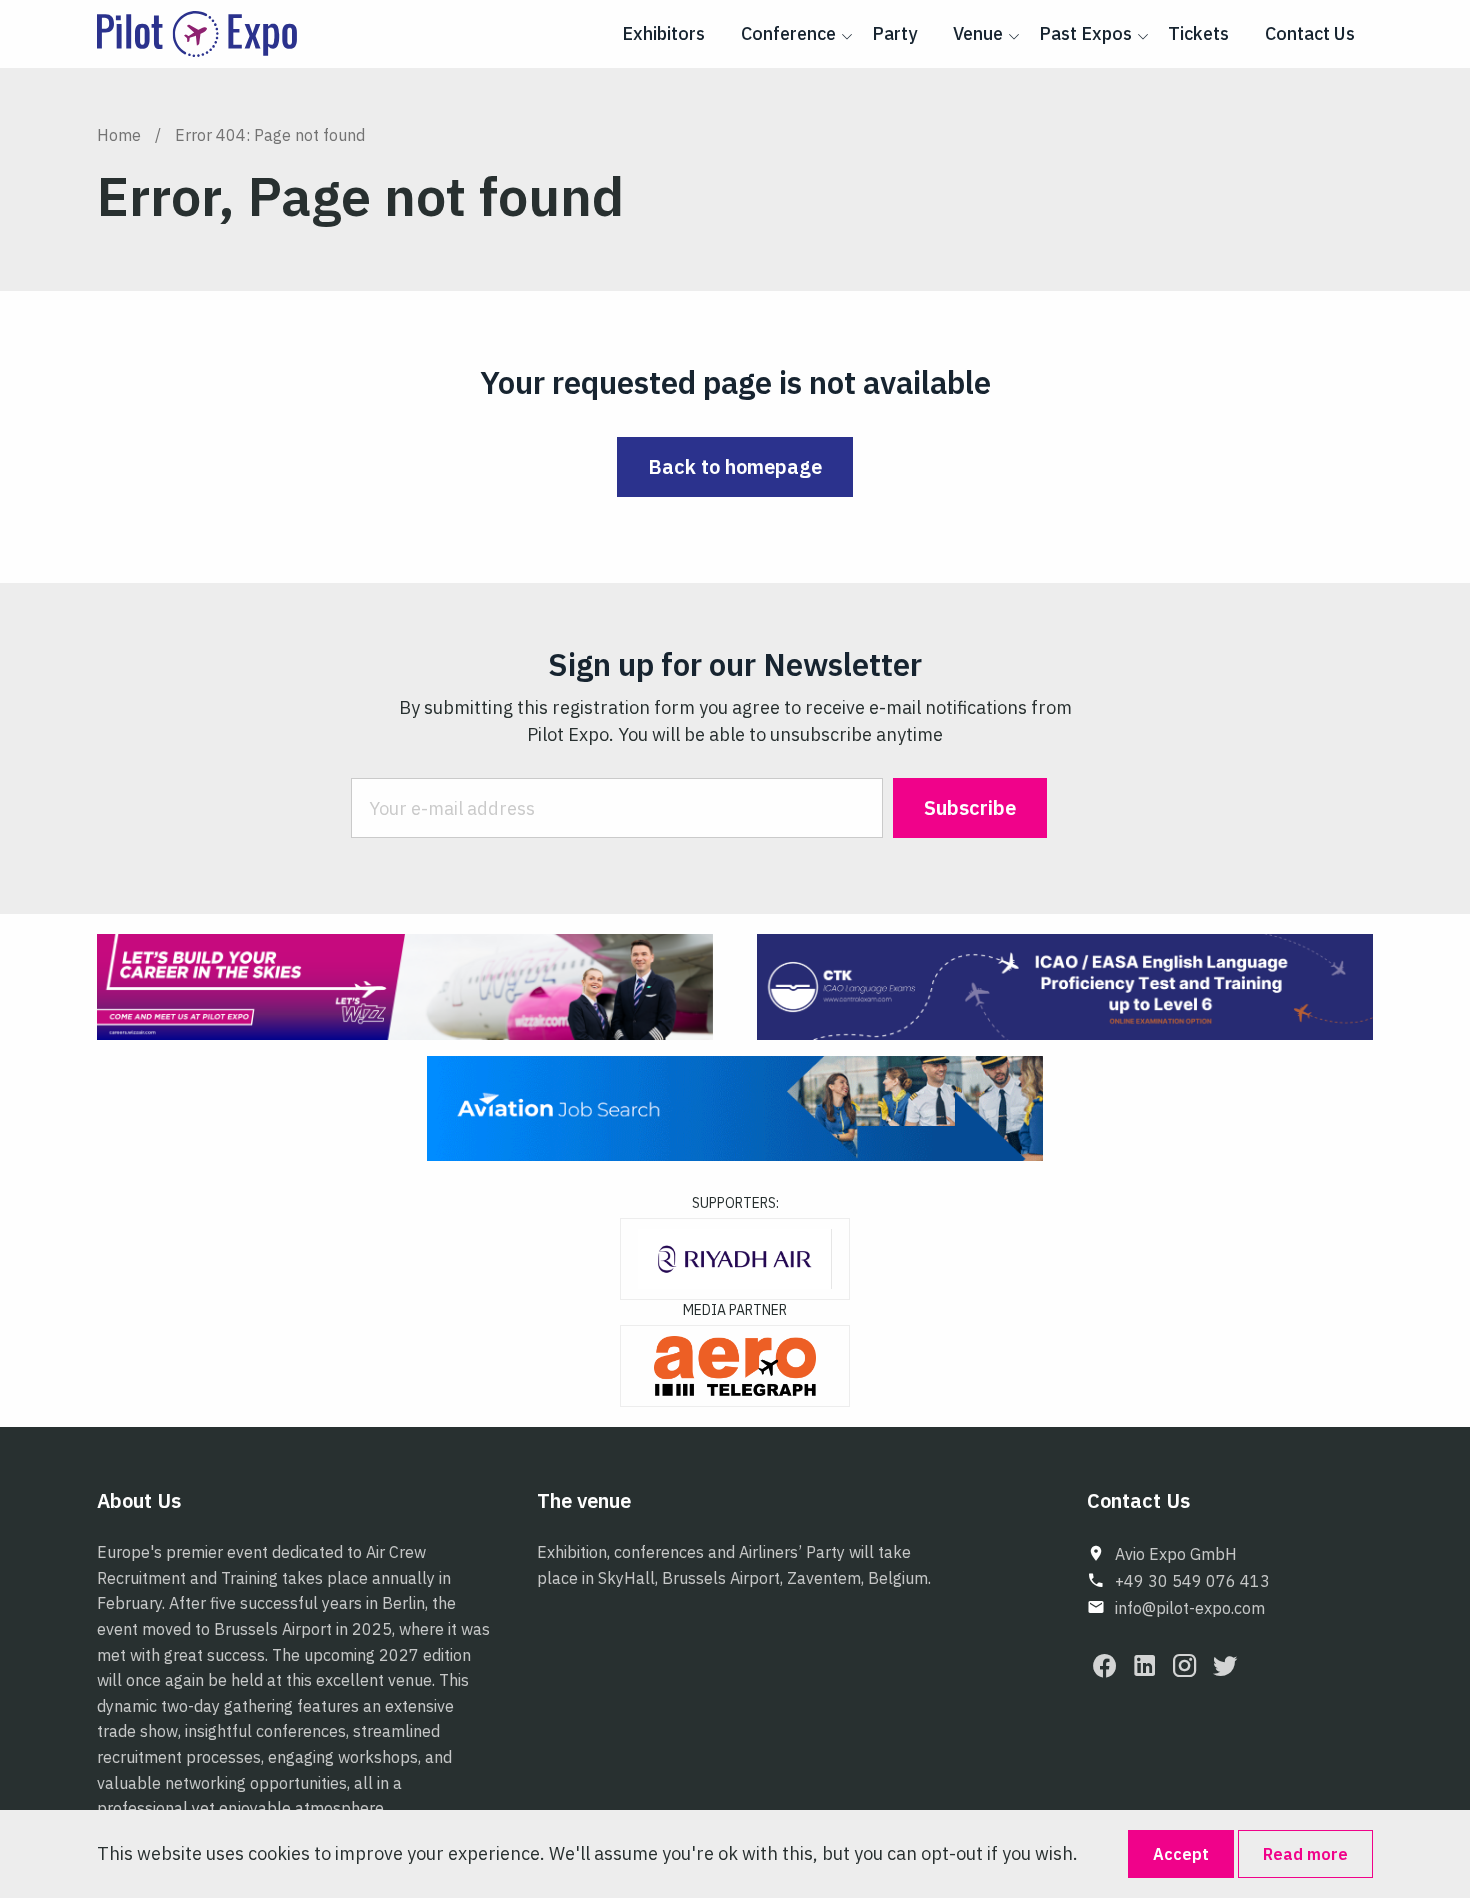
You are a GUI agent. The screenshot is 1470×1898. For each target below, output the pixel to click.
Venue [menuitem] (978, 33)
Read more (1305, 1854)
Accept (1181, 1854)
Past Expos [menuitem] (1085, 33)
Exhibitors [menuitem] (663, 33)
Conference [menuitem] (788, 33)
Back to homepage (735, 466)
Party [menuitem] (894, 33)
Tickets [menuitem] (1198, 33)
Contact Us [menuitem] (1310, 33)
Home (119, 135)
